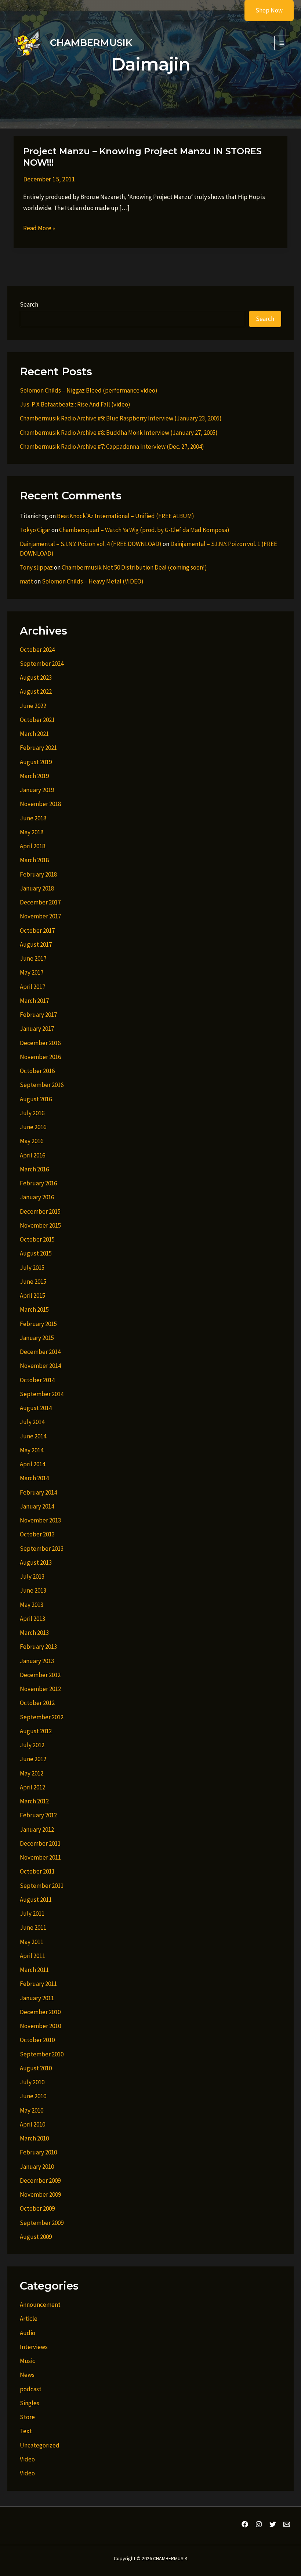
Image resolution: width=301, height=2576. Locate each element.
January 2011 (37, 1998)
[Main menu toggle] (282, 43)
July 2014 (32, 1422)
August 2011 (36, 1900)
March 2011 (34, 1970)
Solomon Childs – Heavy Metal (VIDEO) (93, 581)
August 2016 (36, 1099)
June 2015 (33, 1282)
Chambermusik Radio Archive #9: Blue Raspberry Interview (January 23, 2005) (121, 418)
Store (27, 2417)
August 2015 (36, 1253)
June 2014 (33, 1436)
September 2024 (42, 664)
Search (29, 304)
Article (29, 2319)
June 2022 (33, 706)
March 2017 (34, 1001)
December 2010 (40, 2012)
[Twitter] (273, 2524)
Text (26, 2431)
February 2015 (38, 1324)
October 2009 (37, 2208)
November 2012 (40, 1689)
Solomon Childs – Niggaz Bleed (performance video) (89, 390)
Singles (30, 2403)
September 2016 (42, 1085)
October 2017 (37, 931)
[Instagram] (259, 2524)
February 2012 (38, 1815)
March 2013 (34, 1633)
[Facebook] (245, 2524)
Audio (28, 2333)
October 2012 (37, 1703)
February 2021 (38, 748)
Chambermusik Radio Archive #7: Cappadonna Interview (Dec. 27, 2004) (112, 447)
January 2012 (37, 1829)
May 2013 (32, 1605)
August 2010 (36, 2068)
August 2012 (36, 1731)
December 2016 (40, 1043)
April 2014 (32, 1464)
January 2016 (37, 1197)
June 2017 (33, 958)
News (27, 2375)
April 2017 (32, 987)
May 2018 (32, 832)
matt (26, 581)
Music (28, 2361)
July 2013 (32, 1576)
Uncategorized (40, 2445)
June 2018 (33, 818)
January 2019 (37, 790)
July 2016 (32, 1113)
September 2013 (42, 1549)
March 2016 (34, 1169)
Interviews (34, 2347)
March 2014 (34, 1478)
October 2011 (37, 1871)
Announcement (40, 2305)
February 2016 (38, 1183)
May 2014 (32, 1450)
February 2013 (38, 1647)
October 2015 (37, 1239)
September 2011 (42, 1886)
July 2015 (32, 1268)
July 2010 (32, 2082)
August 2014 (36, 1408)
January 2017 (37, 1029)
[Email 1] (287, 2524)
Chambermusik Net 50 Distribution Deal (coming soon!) (134, 567)
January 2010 (37, 2167)
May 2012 (32, 1773)
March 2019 (34, 776)
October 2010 (37, 2040)
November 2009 (40, 2194)
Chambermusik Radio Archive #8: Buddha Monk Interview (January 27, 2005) (119, 433)
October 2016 (37, 1071)
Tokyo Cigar (35, 530)
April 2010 (32, 2124)
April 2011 (32, 1956)
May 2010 (32, 2110)
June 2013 (33, 1590)
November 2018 (40, 804)
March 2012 (34, 1801)
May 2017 (32, 972)
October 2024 (37, 650)
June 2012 (33, 1759)
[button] (264, 10)
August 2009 (36, 2237)
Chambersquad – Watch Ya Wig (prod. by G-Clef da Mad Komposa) (144, 530)
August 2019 (36, 762)
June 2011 (33, 1928)
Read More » (39, 229)
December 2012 (40, 1675)
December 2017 (40, 902)
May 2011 (32, 1942)
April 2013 (32, 1619)
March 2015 (34, 1309)
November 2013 (40, 1520)
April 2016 (32, 1155)
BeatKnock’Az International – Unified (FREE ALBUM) (126, 516)
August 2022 (36, 691)
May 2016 (32, 1141)
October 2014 (37, 1380)
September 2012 (42, 1717)
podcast (31, 2389)
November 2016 (40, 1057)
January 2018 (37, 888)
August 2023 (36, 678)
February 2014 (38, 1492)
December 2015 (40, 1211)
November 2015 (40, 1225)
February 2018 (38, 874)
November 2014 (40, 1366)
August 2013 (36, 1562)
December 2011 (40, 1843)
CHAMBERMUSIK (91, 43)
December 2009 (40, 2181)
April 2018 (32, 846)
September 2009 (42, 2223)
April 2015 (32, 1296)
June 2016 (33, 1127)
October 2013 (37, 1534)
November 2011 (40, 1857)
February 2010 (38, 2152)
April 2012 (32, 1787)
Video (27, 2459)
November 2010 (40, 2026)
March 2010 (34, 2138)
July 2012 (32, 1745)
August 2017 (36, 944)
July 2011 (32, 1914)
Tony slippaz (36, 567)
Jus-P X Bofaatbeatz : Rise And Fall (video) (75, 404)
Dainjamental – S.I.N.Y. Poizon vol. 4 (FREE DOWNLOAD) (91, 544)
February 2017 (38, 1015)
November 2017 (40, 916)
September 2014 (42, 1394)
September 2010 (42, 2054)
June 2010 (33, 2096)
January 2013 (37, 1661)
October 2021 (37, 720)
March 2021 (34, 734)
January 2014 (37, 1506)
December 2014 (40, 1352)
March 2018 (34, 860)
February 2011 (38, 1984)
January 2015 (37, 1338)
